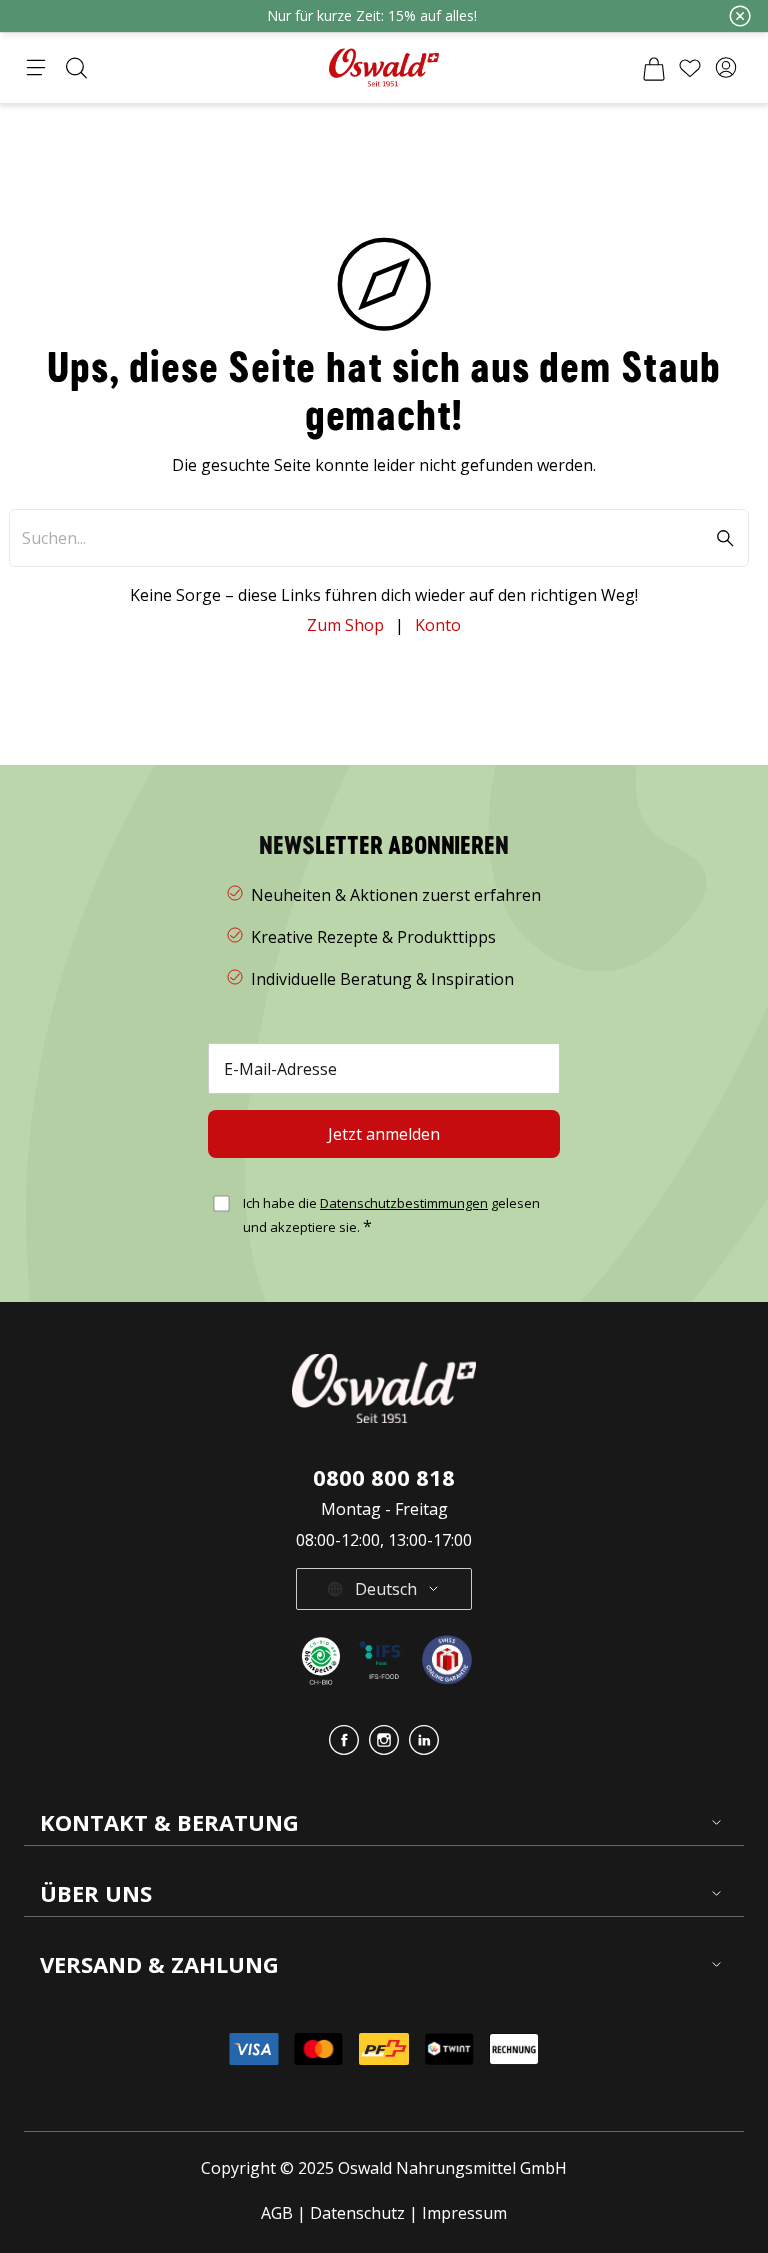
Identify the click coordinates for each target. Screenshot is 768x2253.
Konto (438, 625)
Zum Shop (345, 625)
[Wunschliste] (690, 68)
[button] (726, 68)
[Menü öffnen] (36, 68)
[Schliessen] (740, 16)
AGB (279, 2213)
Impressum (464, 2213)
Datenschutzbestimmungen (404, 1203)
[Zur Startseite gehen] (384, 67)
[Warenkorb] (654, 68)
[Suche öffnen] (76, 68)
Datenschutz (357, 2213)
